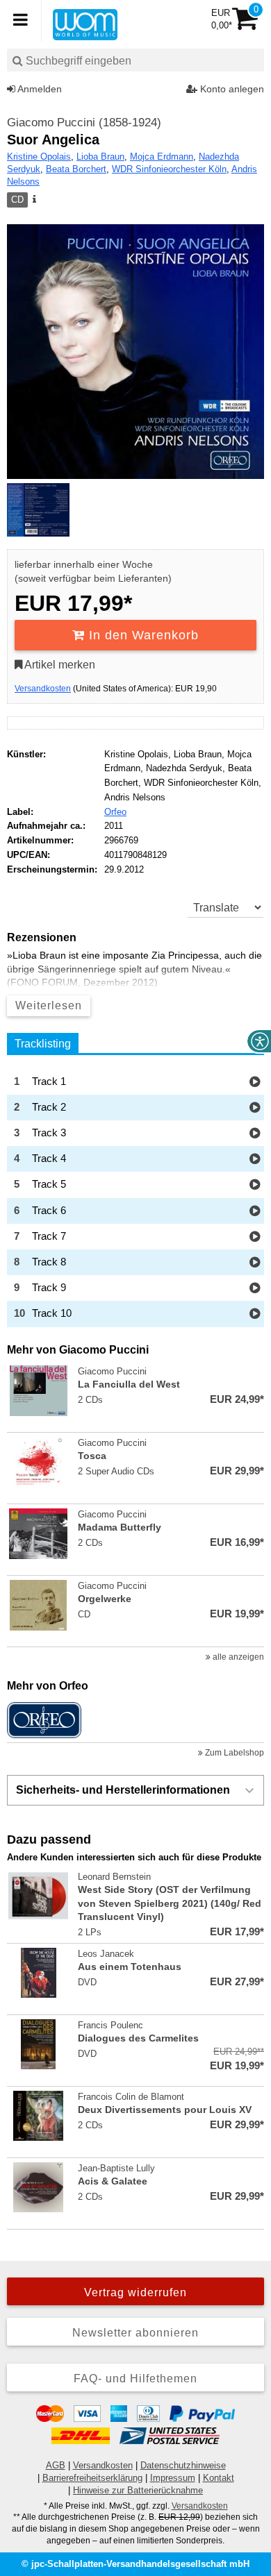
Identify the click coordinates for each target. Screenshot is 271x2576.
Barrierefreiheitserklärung (92, 2478)
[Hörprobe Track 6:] (255, 1212)
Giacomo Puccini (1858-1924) (84, 123)
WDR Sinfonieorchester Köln (169, 169)
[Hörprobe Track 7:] (255, 1237)
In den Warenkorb (142, 635)
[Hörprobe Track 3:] (255, 1134)
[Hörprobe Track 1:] (255, 1083)
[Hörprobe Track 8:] (255, 1263)
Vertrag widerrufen (135, 2292)
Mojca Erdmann (162, 157)
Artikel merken (59, 665)
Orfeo (115, 812)
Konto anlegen (231, 89)
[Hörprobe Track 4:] (255, 1160)
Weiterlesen (49, 1005)
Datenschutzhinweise (183, 2465)
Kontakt (219, 2478)
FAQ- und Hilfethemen (135, 2379)
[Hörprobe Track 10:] (255, 1314)
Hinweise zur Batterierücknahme (138, 2490)
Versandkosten (43, 689)
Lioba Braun (100, 157)
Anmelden (39, 89)
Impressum (173, 2478)
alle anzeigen (237, 1657)
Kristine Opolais (39, 157)
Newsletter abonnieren (135, 2333)
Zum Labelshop (233, 1753)
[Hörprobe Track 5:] (255, 1185)
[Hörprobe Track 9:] (255, 1289)
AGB (56, 2465)
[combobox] (135, 60)
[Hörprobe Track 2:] (255, 1108)
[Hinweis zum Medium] (33, 200)
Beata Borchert (76, 169)
